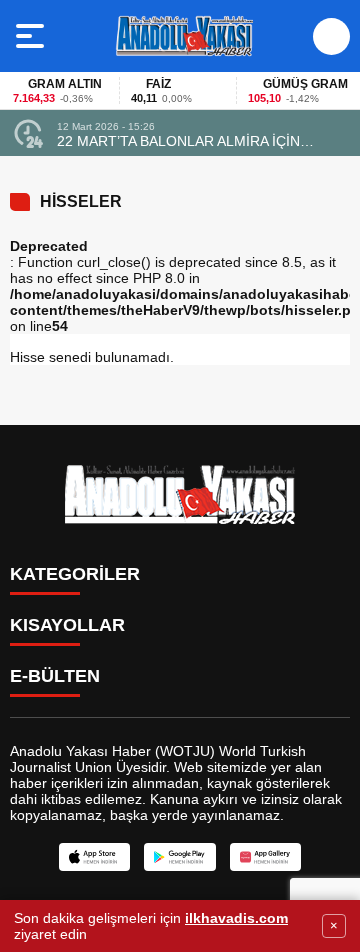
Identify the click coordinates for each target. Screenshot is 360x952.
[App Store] (94, 857)
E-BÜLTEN (55, 676)
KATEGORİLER (75, 574)
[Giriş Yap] (331, 36)
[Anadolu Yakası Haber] (183, 36)
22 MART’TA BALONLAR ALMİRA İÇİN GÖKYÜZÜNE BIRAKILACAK (178, 141)
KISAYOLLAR (67, 625)
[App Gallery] (265, 857)
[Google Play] (179, 857)
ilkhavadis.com (236, 918)
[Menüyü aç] (32, 36)
